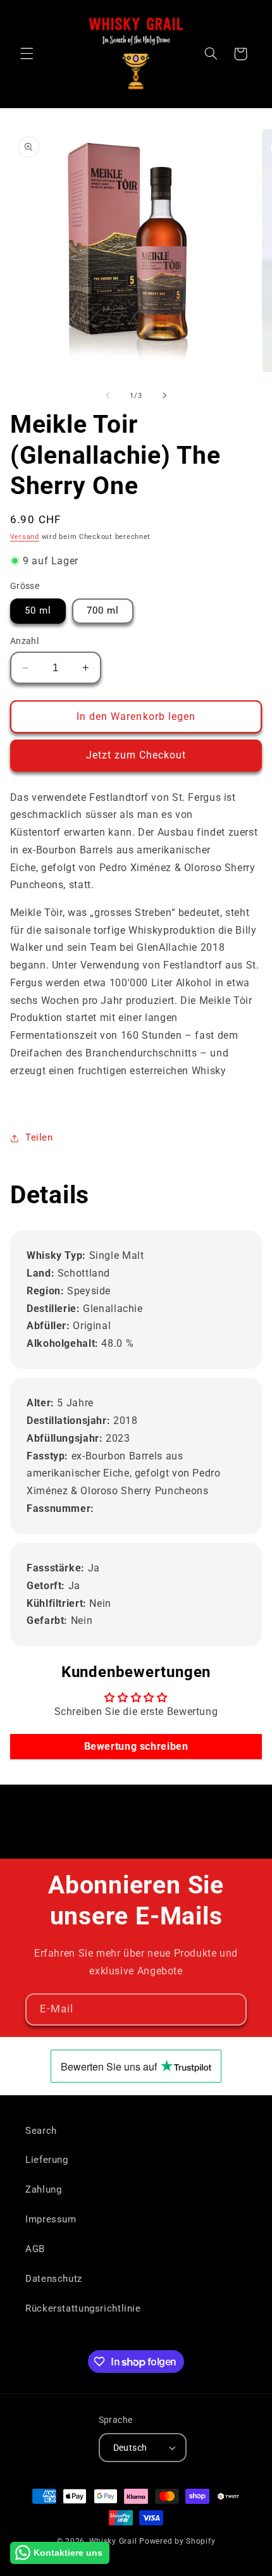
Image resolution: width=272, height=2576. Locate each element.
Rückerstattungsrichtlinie (83, 2308)
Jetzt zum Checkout (136, 755)
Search (41, 2131)
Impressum (51, 2219)
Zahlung (43, 2189)
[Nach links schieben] (108, 395)
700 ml (103, 610)
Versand (25, 537)
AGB (35, 2249)
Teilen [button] (39, 1137)
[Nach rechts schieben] (164, 395)
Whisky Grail (113, 2541)
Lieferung (47, 2160)
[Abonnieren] (231, 2009)
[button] (27, 54)
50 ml (38, 610)
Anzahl (25, 641)
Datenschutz (54, 2279)
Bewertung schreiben (136, 1746)
